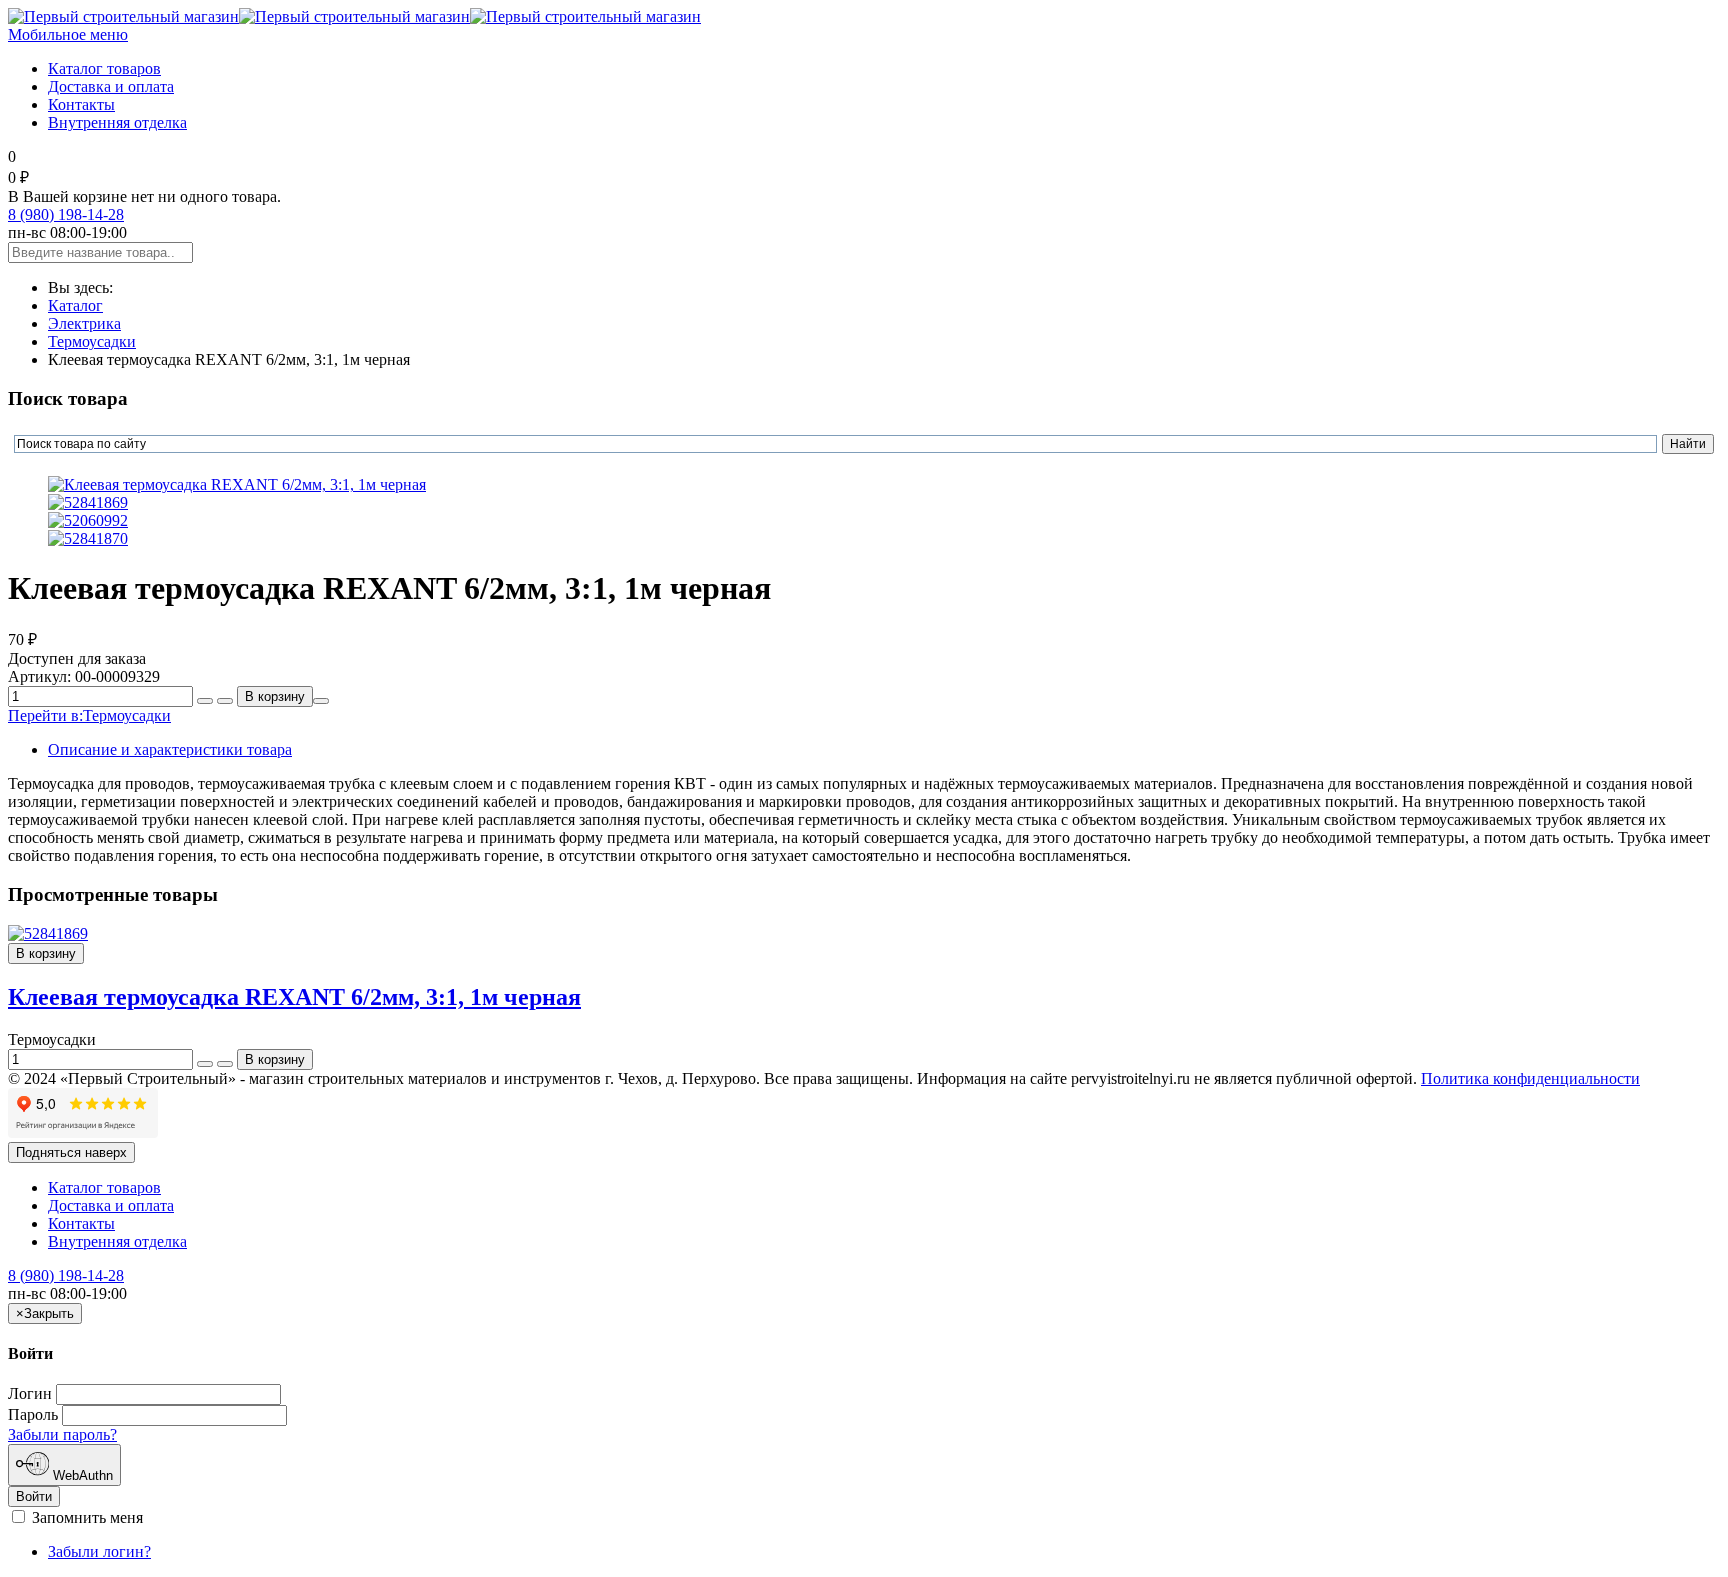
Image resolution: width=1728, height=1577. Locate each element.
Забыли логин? (99, 1551)
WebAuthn (81, 1475)
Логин (30, 1393)
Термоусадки (92, 341)
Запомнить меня (85, 1517)
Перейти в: (89, 715)
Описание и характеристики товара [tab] (170, 749)
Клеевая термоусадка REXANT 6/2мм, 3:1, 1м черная (294, 997)
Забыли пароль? (62, 1434)
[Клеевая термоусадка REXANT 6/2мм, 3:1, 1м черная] (48, 933)
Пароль (33, 1414)
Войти (34, 1496)
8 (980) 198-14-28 (66, 214)
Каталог (75, 305)
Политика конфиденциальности (1530, 1078)
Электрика (84, 323)
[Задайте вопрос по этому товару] (321, 701)
